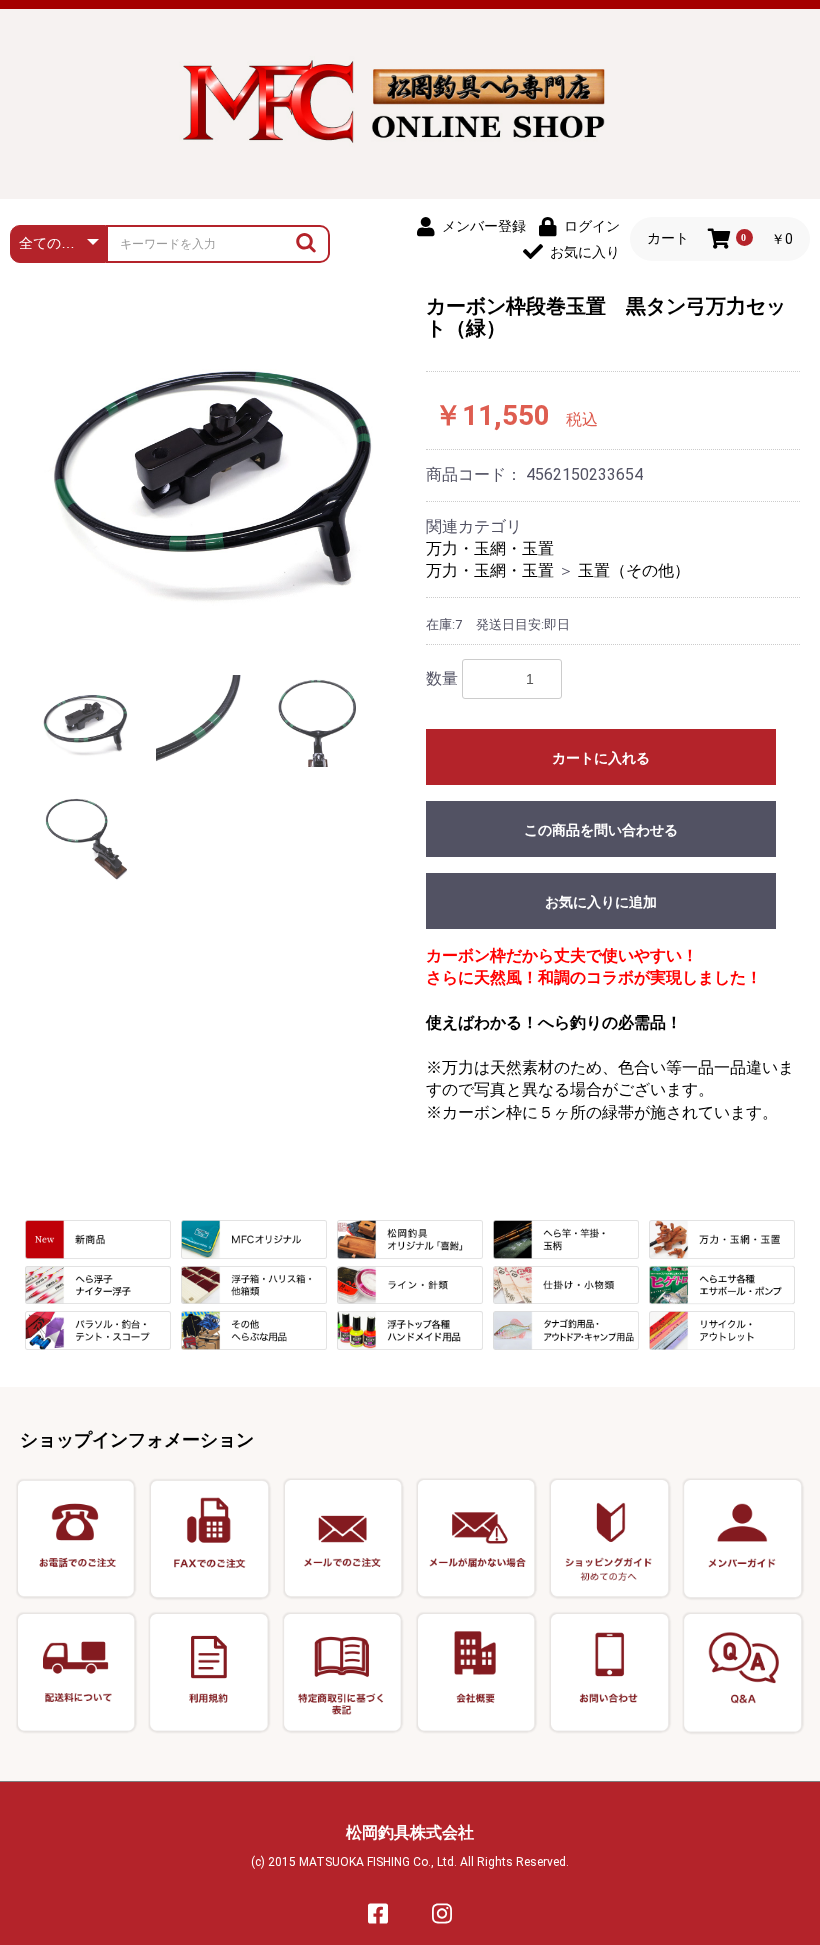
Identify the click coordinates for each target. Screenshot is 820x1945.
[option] (215, 470)
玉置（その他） (634, 570)
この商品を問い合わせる (601, 830)
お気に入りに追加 (601, 902)
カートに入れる (601, 758)
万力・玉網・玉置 (490, 548)
